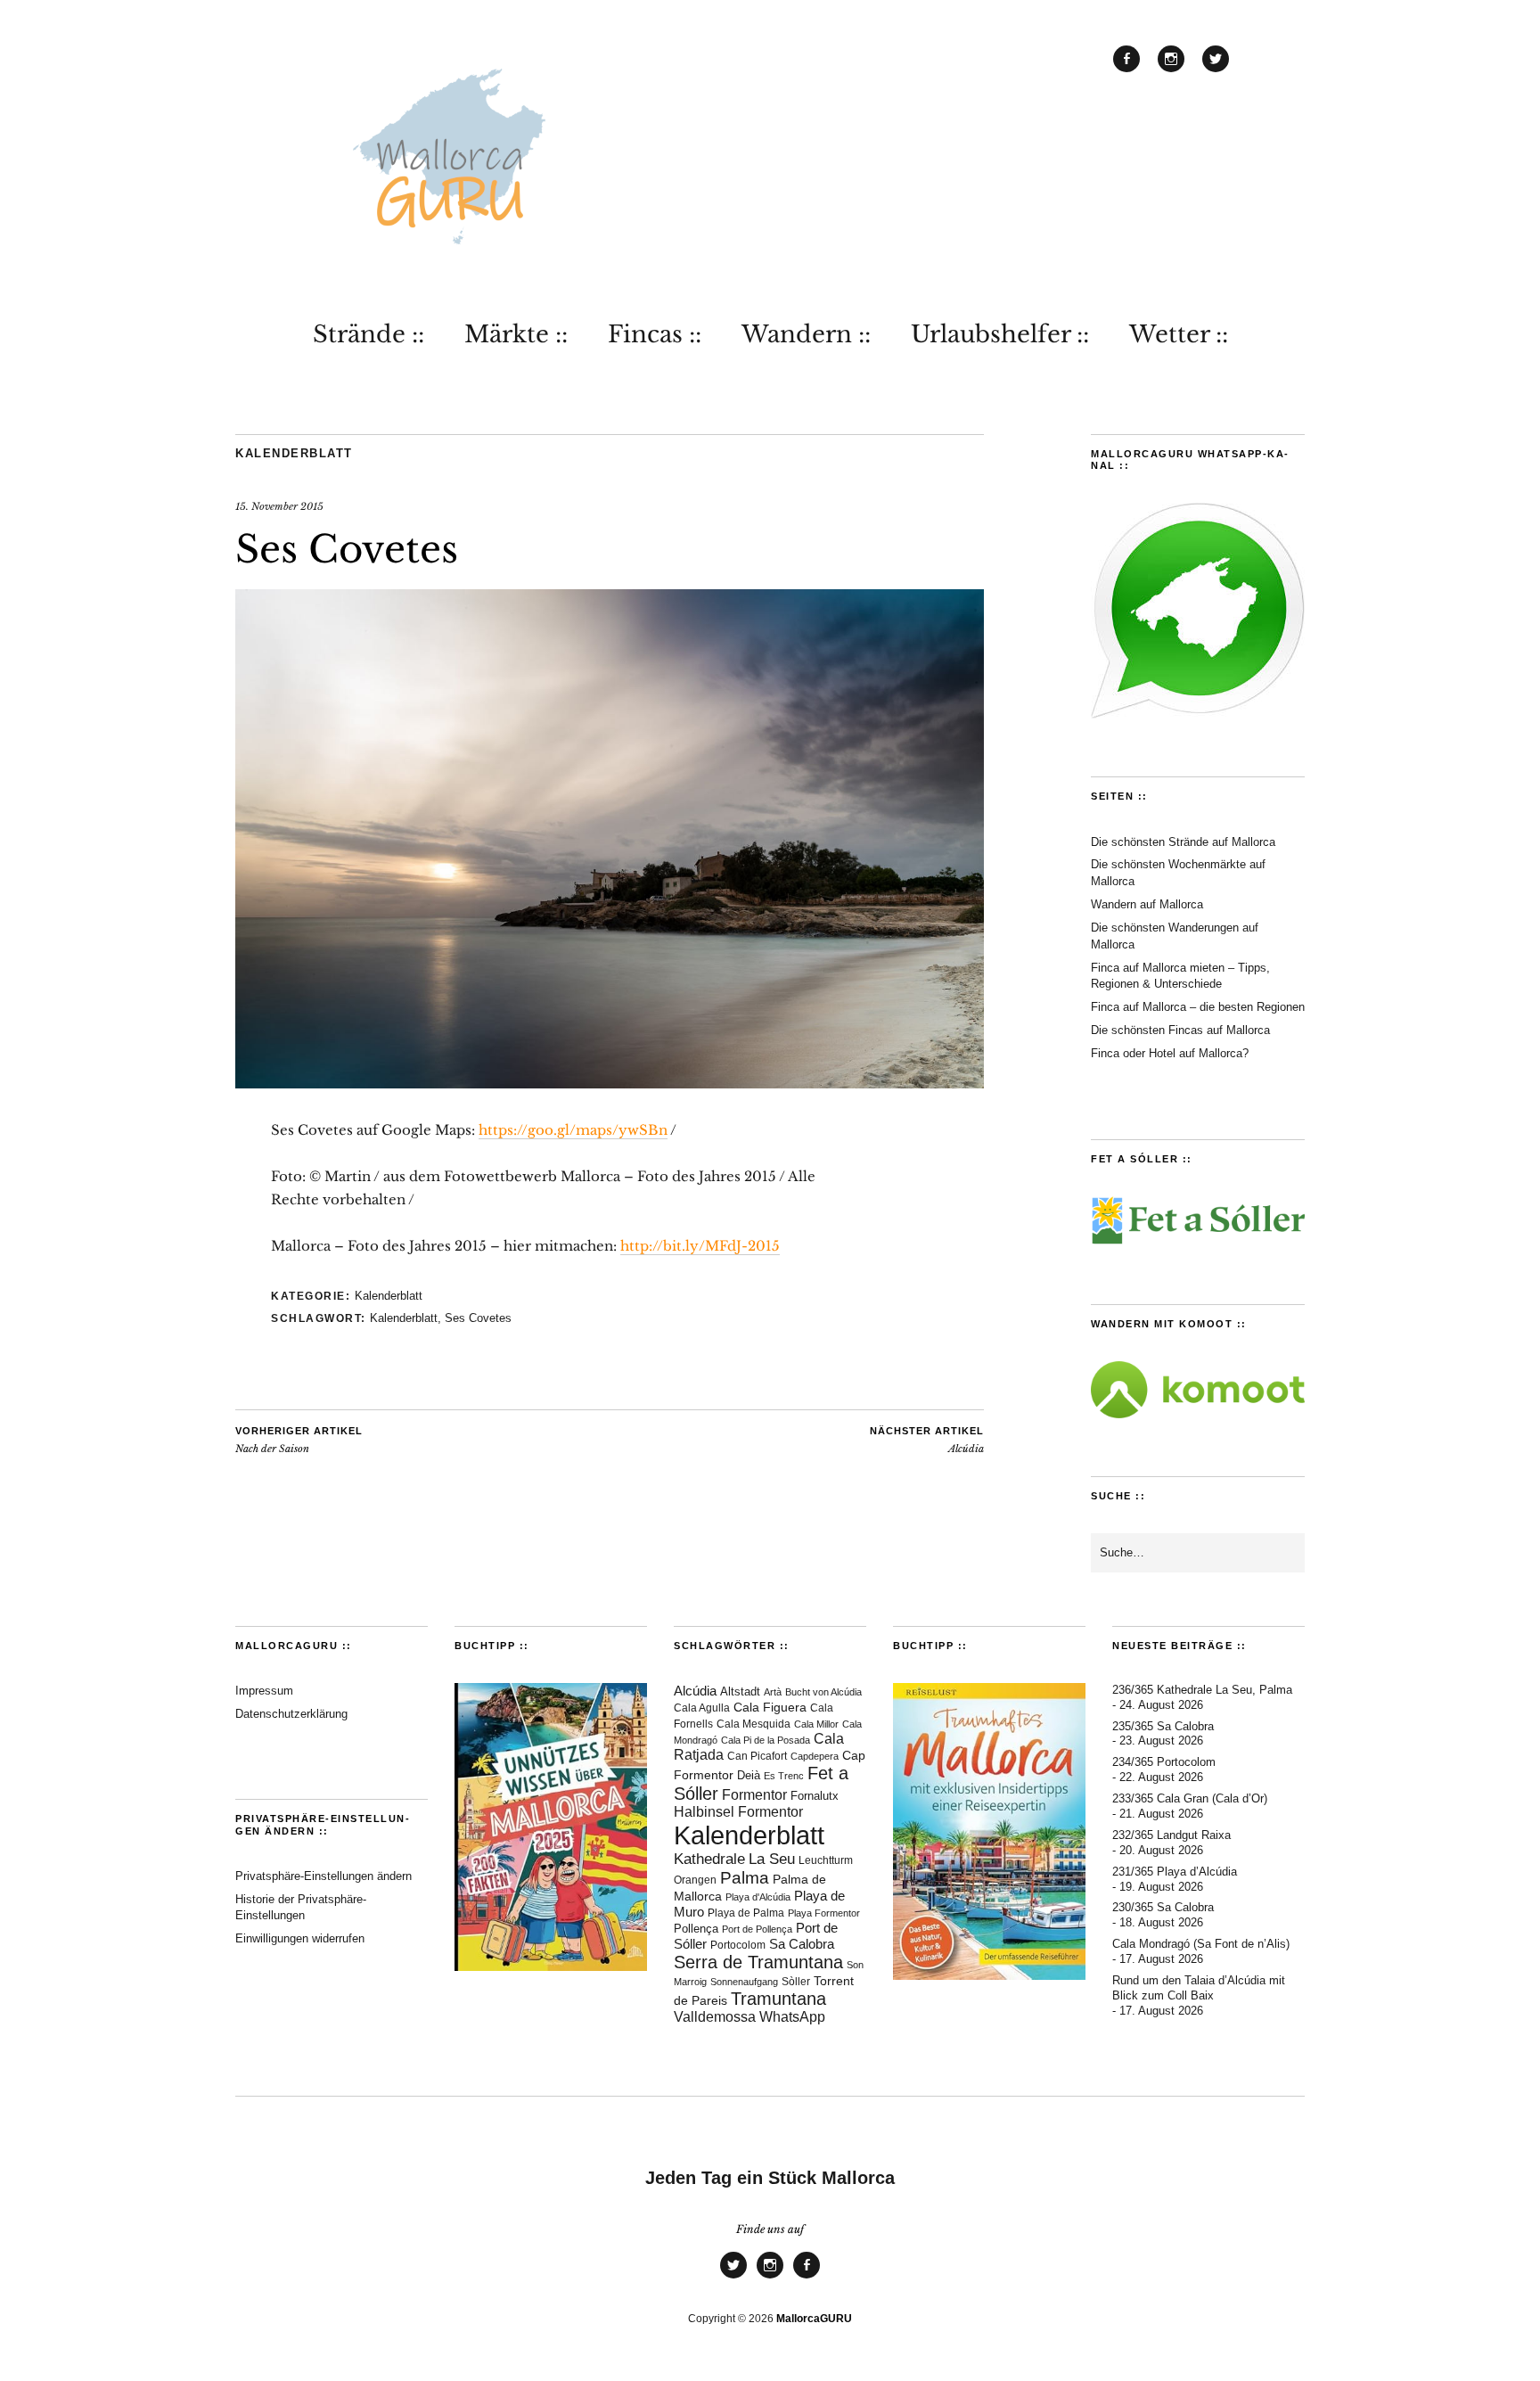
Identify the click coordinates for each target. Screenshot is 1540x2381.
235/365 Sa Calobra (1163, 1726)
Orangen (695, 1880)
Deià (749, 1776)
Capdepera (815, 1756)
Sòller (796, 1982)
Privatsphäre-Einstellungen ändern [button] (324, 1876)
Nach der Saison (299, 1441)
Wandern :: (806, 334)
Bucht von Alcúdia (823, 1692)
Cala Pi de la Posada (766, 1740)
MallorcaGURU (814, 2319)
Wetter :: (1179, 334)
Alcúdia (927, 1441)
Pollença (696, 1929)
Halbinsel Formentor (738, 1812)
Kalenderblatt (294, 453)
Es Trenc (784, 1776)
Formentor (754, 1795)
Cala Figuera (770, 1707)
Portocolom (738, 1945)
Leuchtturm (826, 1860)
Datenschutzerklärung (291, 1714)
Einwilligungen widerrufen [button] (300, 1938)
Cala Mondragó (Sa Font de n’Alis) (1201, 1944)
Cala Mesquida (754, 1724)
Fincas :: (655, 334)
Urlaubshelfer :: (1000, 334)
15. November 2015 (279, 506)
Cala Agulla (702, 1708)
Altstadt (740, 1692)
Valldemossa (715, 2017)
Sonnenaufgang (744, 1982)
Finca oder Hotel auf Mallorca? (1170, 1053)
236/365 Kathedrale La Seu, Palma (1202, 1690)
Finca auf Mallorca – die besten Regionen (1198, 1007)
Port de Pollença (757, 1929)
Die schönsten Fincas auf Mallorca (1180, 1030)
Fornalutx (815, 1796)
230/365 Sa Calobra (1163, 1907)
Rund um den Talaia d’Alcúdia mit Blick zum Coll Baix (1199, 1988)
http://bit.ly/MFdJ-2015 (700, 1246)
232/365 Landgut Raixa (1171, 1835)
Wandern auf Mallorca (1147, 904)
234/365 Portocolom (1164, 1762)
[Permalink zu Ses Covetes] (610, 1083)
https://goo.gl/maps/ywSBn (573, 1130)
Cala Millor (816, 1724)
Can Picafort (757, 1756)
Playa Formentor (824, 1913)
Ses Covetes (478, 1318)
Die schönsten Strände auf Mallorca (1183, 842)
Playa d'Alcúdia (758, 1897)
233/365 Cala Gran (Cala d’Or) (1190, 1798)
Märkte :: (516, 334)
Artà (773, 1692)
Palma (745, 1878)
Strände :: (369, 334)
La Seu (772, 1859)
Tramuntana (778, 1999)
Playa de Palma (746, 1913)
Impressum (264, 1691)
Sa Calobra (802, 1944)
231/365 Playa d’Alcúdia (1175, 1872)
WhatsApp (792, 2017)
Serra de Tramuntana (758, 1962)
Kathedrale (709, 1859)
